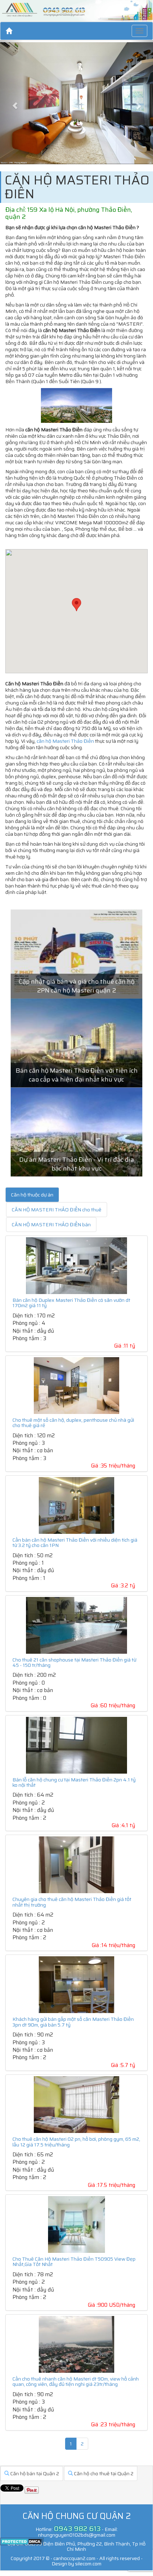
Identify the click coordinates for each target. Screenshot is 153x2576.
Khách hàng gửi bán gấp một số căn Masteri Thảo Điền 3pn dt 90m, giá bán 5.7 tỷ (73, 2022)
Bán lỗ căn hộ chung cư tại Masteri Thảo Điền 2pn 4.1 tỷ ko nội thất (74, 1782)
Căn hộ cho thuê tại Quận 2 (103, 2473)
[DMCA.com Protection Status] (22, 2541)
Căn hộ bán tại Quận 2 (34, 2473)
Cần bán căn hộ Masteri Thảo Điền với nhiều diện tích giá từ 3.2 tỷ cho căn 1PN (75, 1543)
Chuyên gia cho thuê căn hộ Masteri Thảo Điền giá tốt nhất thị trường (72, 1902)
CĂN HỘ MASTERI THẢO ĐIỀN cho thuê (57, 1210)
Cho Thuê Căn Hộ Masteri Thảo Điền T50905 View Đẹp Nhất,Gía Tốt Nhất (74, 2262)
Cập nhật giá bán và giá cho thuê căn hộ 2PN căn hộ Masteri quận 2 (76, 986)
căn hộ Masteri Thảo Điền (65, 741)
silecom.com (88, 2564)
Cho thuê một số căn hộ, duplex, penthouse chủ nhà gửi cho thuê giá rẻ (73, 1423)
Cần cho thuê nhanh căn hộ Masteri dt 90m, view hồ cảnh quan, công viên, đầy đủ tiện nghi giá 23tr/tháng (76, 2381)
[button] (12, 102)
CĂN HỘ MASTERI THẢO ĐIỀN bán (51, 1225)
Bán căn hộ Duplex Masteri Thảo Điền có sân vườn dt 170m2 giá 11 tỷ (71, 1303)
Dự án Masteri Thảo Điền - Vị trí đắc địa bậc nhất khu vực (77, 1164)
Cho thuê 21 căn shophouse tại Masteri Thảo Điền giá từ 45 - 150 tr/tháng (74, 1662)
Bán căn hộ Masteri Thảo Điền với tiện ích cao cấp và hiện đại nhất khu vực (77, 1075)
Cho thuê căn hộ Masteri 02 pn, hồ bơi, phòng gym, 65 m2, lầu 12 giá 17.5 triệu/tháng (76, 2142)
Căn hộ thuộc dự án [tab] (32, 1195)
